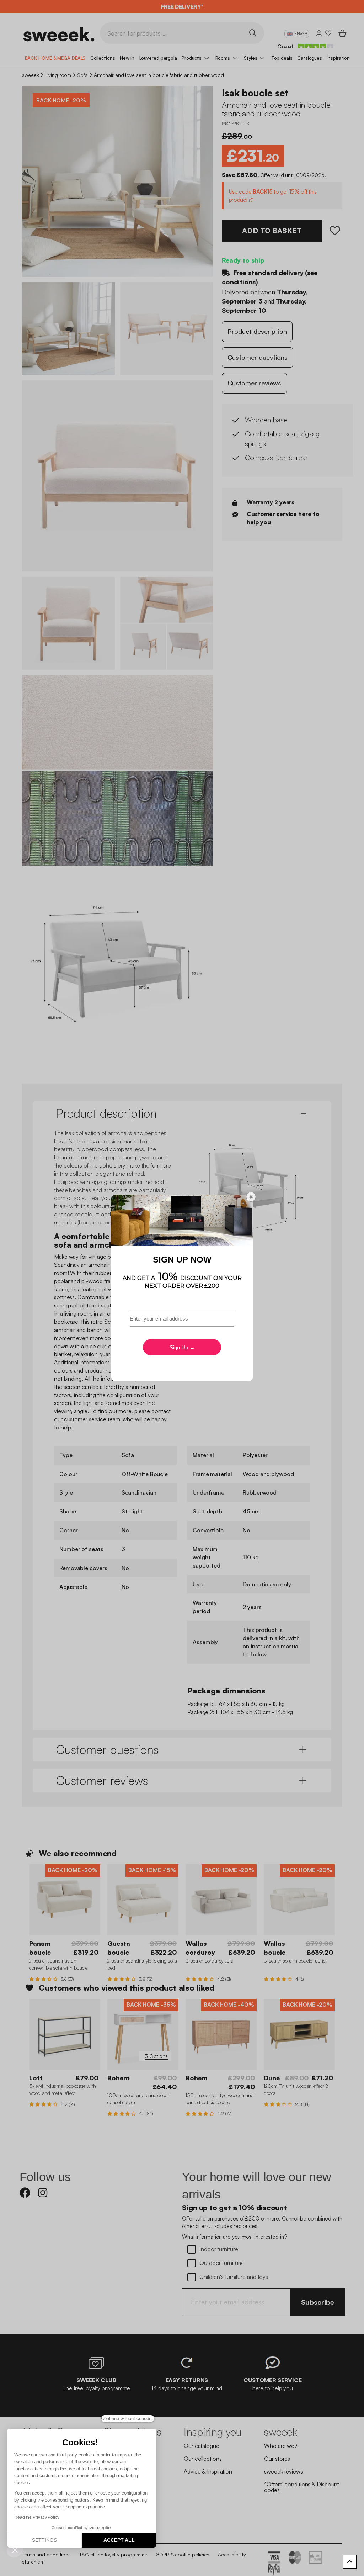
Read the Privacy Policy (37, 2517)
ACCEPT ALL (119, 2540)
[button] (15, 2550)
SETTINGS (44, 2540)
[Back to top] (350, 2562)
